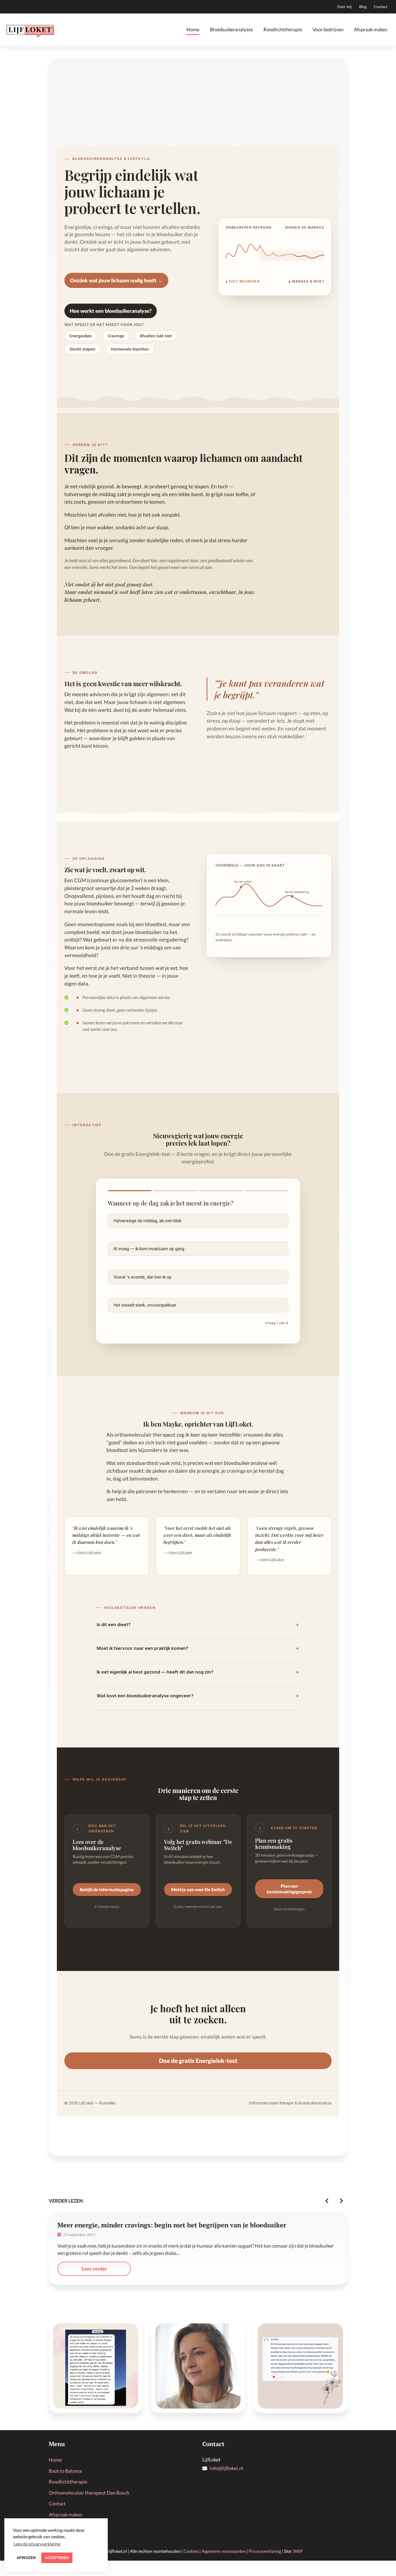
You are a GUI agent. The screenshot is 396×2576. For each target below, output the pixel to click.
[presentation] (327, 2201)
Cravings (116, 336)
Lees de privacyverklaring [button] (37, 2544)
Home (193, 29)
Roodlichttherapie (283, 29)
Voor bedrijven (328, 29)
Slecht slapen (82, 349)
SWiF (298, 2551)
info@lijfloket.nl (226, 2468)
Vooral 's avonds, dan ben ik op (143, 1277)
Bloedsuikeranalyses (231, 29)
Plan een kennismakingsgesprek (289, 1889)
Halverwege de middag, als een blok (147, 1221)
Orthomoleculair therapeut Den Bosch (89, 2493)
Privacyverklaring (265, 2551)
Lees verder (94, 2269)
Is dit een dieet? (198, 1624)
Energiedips (81, 336)
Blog (363, 7)
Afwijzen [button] (26, 2558)
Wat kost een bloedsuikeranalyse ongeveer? (198, 1696)
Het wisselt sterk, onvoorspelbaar (145, 1305)
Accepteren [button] (57, 2558)
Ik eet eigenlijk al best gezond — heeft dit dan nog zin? (198, 1672)
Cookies (191, 2551)
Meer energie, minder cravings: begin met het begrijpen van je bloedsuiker (172, 2225)
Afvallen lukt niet (156, 336)
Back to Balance (65, 2471)
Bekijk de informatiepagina (107, 1889)
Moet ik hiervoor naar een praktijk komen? (198, 1648)
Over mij (345, 7)
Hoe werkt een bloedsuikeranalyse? (111, 311)
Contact (381, 7)
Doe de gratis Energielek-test (198, 2061)
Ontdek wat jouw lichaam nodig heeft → (116, 280)
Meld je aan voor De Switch (198, 1889)
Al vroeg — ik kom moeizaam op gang (149, 1249)
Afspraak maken (371, 29)
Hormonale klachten (130, 349)
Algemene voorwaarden (224, 2551)
